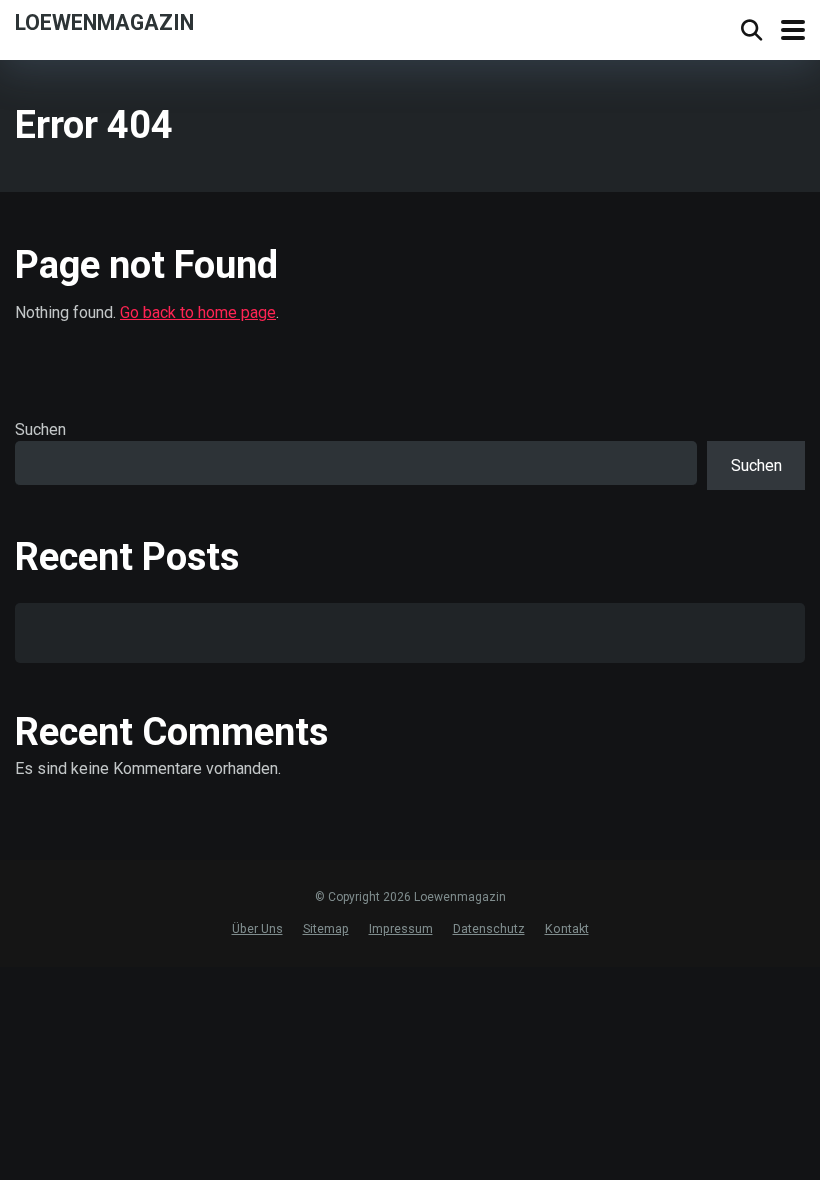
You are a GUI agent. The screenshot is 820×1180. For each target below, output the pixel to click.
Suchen (40, 429)
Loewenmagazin (104, 21)
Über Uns (257, 928)
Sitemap (326, 928)
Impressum (401, 928)
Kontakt (567, 928)
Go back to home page (198, 312)
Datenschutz (489, 928)
